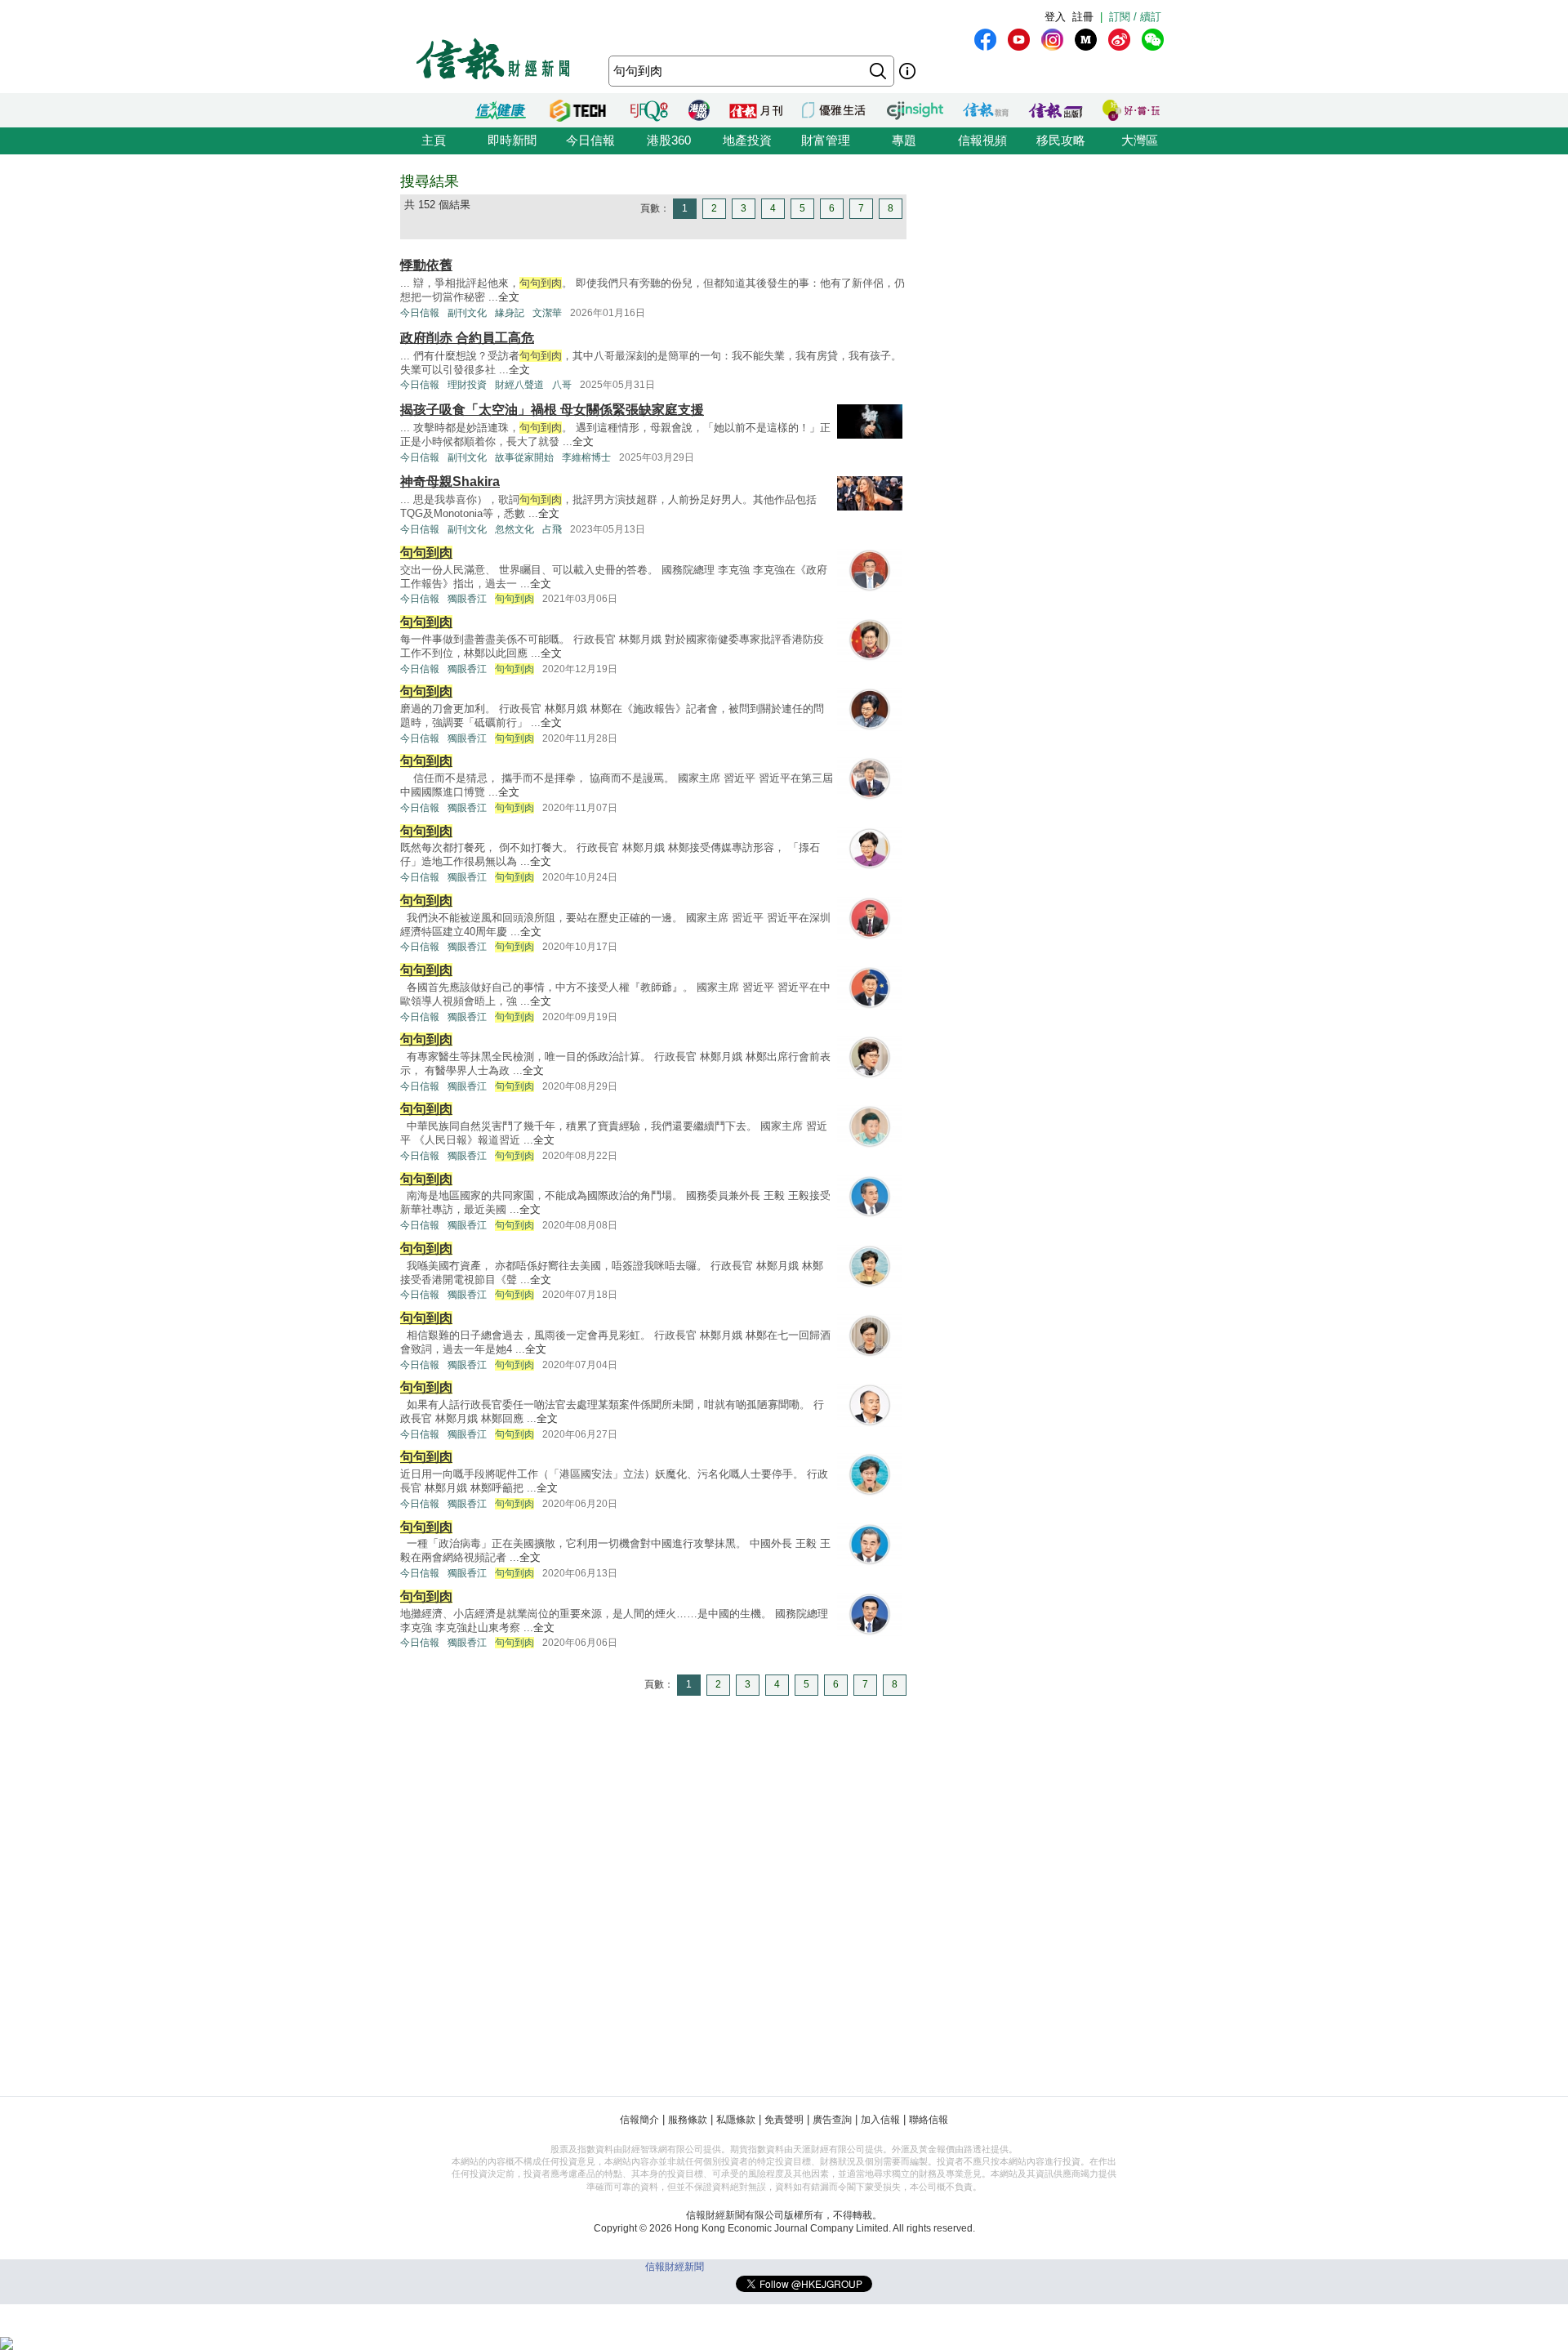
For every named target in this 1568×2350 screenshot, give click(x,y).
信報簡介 (639, 2120)
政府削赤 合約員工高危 (467, 338)
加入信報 (880, 2120)
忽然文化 (514, 529)
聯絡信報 (929, 2120)
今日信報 (590, 140)
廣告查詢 (832, 2120)
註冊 (1083, 17)
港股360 (669, 140)
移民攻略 (1061, 140)
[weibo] (1119, 40)
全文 (509, 297)
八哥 (562, 385)
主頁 (434, 140)
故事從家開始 (524, 457)
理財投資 (467, 385)
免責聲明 (784, 2120)
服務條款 (688, 2120)
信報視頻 (982, 140)
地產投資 (747, 140)
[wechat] (1153, 40)
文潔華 (547, 313)
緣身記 (510, 313)
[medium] (1086, 40)
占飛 (552, 529)
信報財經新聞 (675, 2267)
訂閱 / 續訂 (1135, 17)
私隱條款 (736, 2120)
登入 (1055, 17)
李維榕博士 (586, 457)
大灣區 (1140, 140)
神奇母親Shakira (450, 482)
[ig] (1052, 40)
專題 (904, 140)
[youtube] (1019, 40)
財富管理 (826, 140)
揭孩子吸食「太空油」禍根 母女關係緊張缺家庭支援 (552, 410)
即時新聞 (512, 140)
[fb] (985, 40)
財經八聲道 (519, 385)
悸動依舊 (426, 265)
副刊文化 (467, 313)
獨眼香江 (467, 599)
